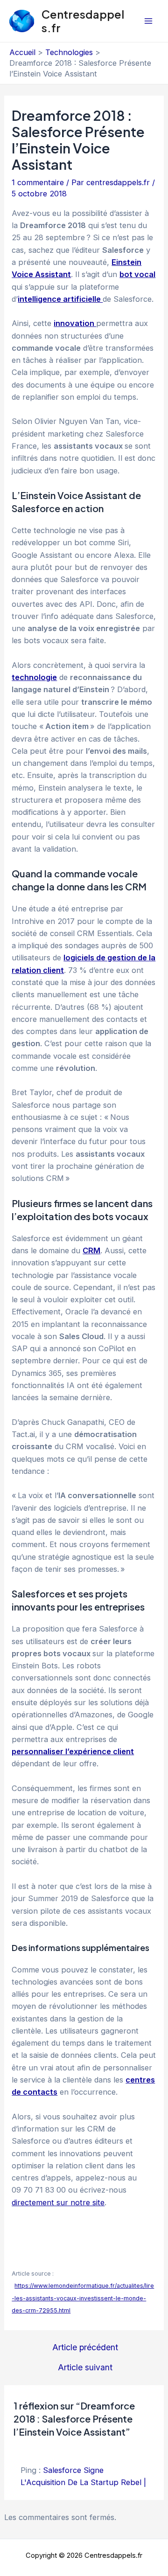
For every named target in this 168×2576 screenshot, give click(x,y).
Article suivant (85, 2368)
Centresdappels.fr (83, 21)
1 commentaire (38, 182)
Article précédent (85, 2347)
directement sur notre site (58, 2202)
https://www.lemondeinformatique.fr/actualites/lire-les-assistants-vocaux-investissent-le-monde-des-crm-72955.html (83, 2298)
